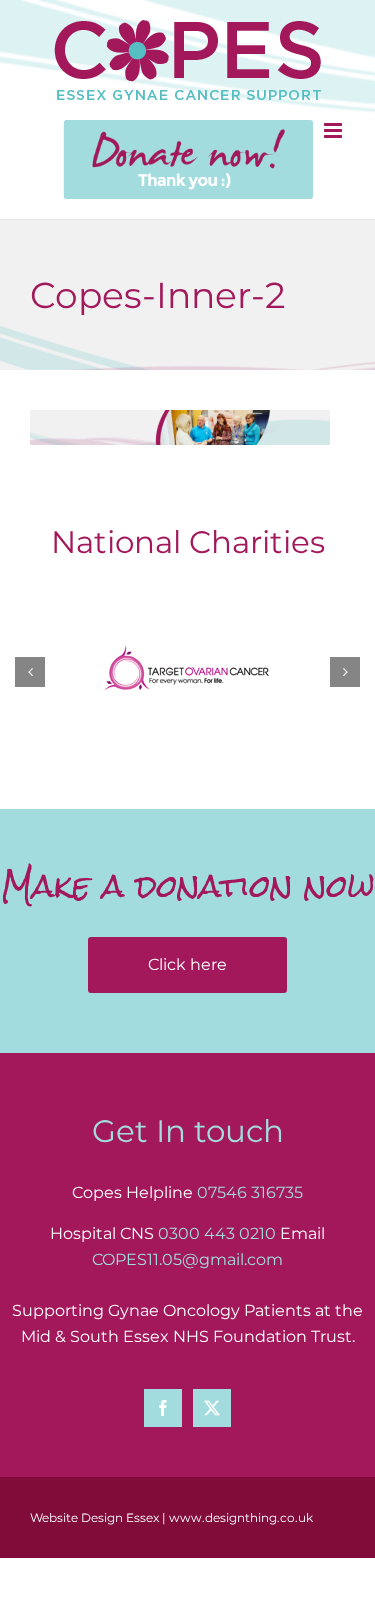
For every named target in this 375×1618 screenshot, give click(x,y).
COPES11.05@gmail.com (187, 1259)
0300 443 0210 (217, 1233)
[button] (30, 672)
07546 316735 (250, 1192)
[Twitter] (212, 1408)
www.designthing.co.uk (241, 1517)
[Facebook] (163, 1408)
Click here (187, 964)
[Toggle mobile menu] (334, 130)
